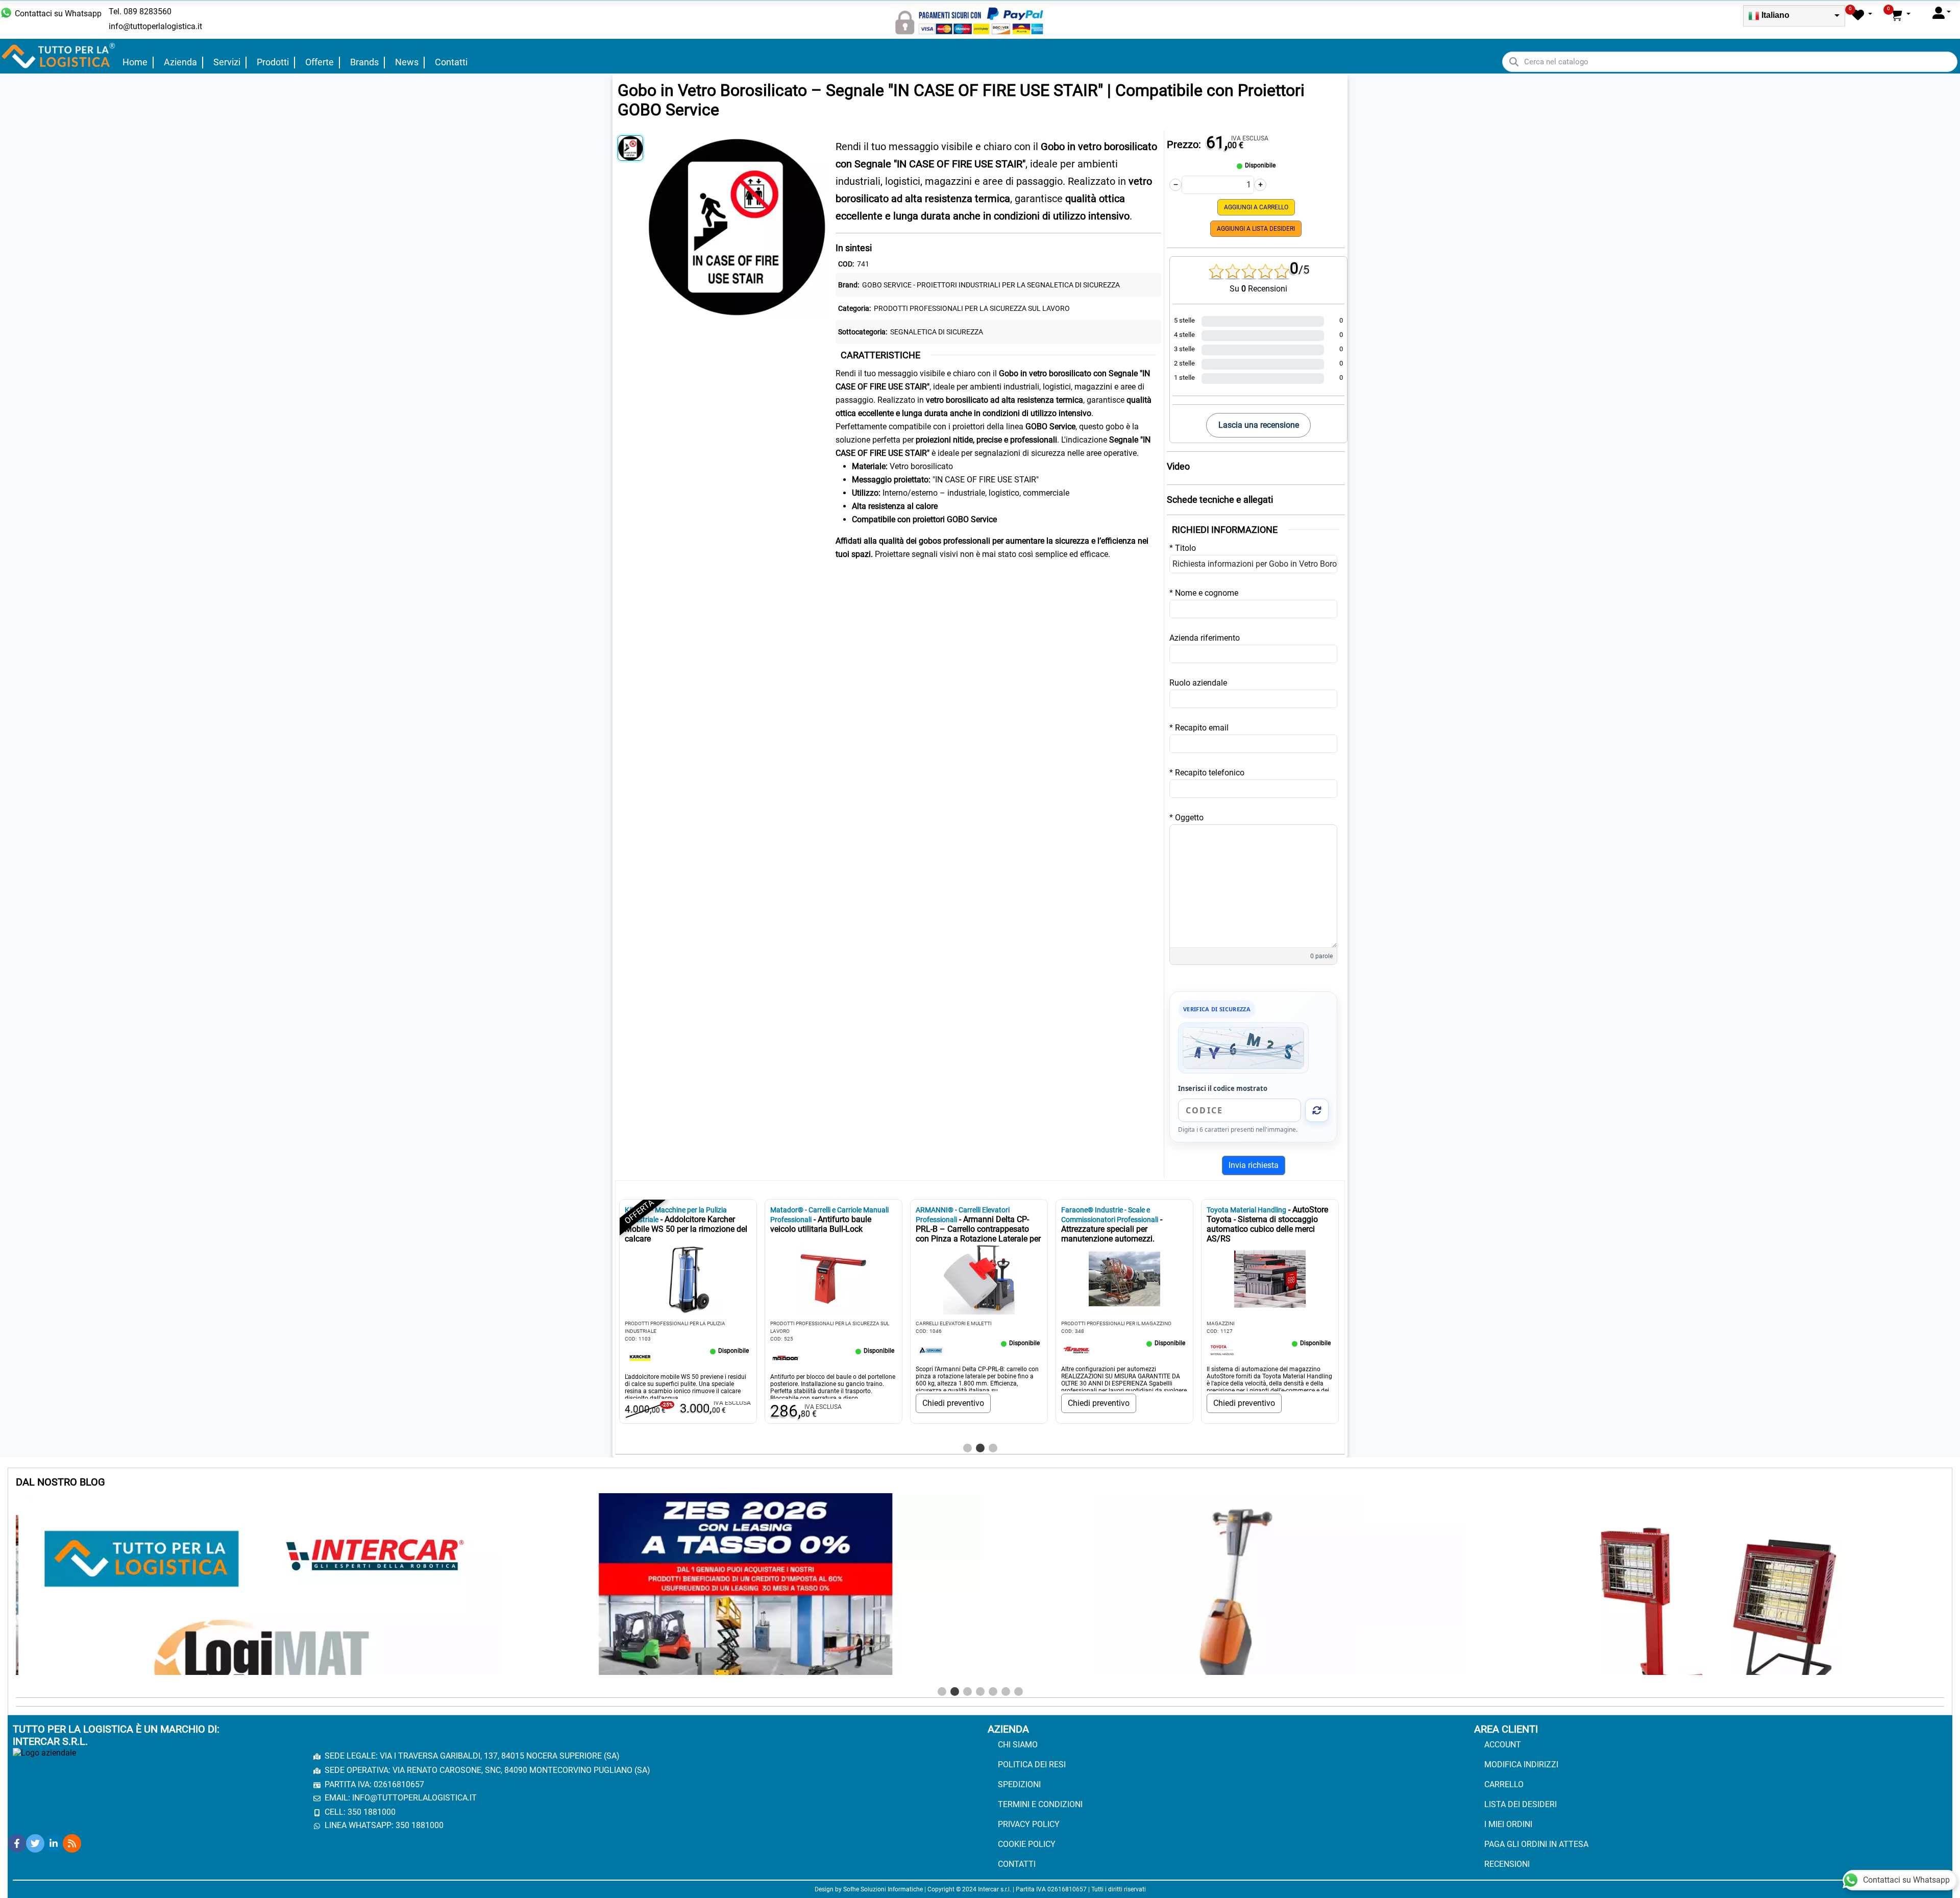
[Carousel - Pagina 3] (993, 1448)
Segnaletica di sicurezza (937, 332)
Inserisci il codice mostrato (1223, 1088)
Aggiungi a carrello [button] (1256, 207)
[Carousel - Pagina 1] (967, 1448)
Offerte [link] (320, 62)
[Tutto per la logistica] (59, 55)
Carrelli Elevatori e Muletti (954, 1323)
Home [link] (135, 62)
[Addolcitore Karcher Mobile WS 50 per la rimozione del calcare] (640, 1357)
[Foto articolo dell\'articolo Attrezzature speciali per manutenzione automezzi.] (1124, 1279)
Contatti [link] (451, 62)
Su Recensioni (1258, 289)
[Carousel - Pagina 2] (980, 1448)
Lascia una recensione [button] (1259, 425)
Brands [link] (364, 62)
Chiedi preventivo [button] (953, 1403)
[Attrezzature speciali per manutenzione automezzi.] (1076, 1349)
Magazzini (1221, 1323)
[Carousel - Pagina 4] (980, 1692)
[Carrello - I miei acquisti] (1900, 15)
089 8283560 (148, 11)
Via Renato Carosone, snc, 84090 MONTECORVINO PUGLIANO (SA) (521, 1770)
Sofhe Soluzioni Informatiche (883, 1889)
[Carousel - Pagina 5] (993, 1692)
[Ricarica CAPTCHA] (1317, 1110)
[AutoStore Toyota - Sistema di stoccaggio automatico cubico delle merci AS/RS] (1222, 1349)
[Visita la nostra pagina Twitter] (35, 1843)
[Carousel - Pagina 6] (1006, 1692)
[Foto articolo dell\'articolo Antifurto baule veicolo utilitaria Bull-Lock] (834, 1279)
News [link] (407, 62)
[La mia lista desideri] (1862, 15)
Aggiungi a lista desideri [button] (1256, 229)
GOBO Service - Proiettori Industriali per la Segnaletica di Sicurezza (991, 285)
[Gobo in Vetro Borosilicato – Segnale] (737, 224)
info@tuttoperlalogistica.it (155, 26)
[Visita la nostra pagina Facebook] (17, 1843)
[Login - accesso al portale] (1942, 13)
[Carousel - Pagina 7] (1019, 1692)
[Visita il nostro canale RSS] (72, 1843)
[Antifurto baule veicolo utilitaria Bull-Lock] (786, 1357)
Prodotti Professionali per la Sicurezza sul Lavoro (972, 308)
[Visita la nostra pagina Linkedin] (54, 1843)
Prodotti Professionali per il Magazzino (1116, 1323)
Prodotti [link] (273, 62)
